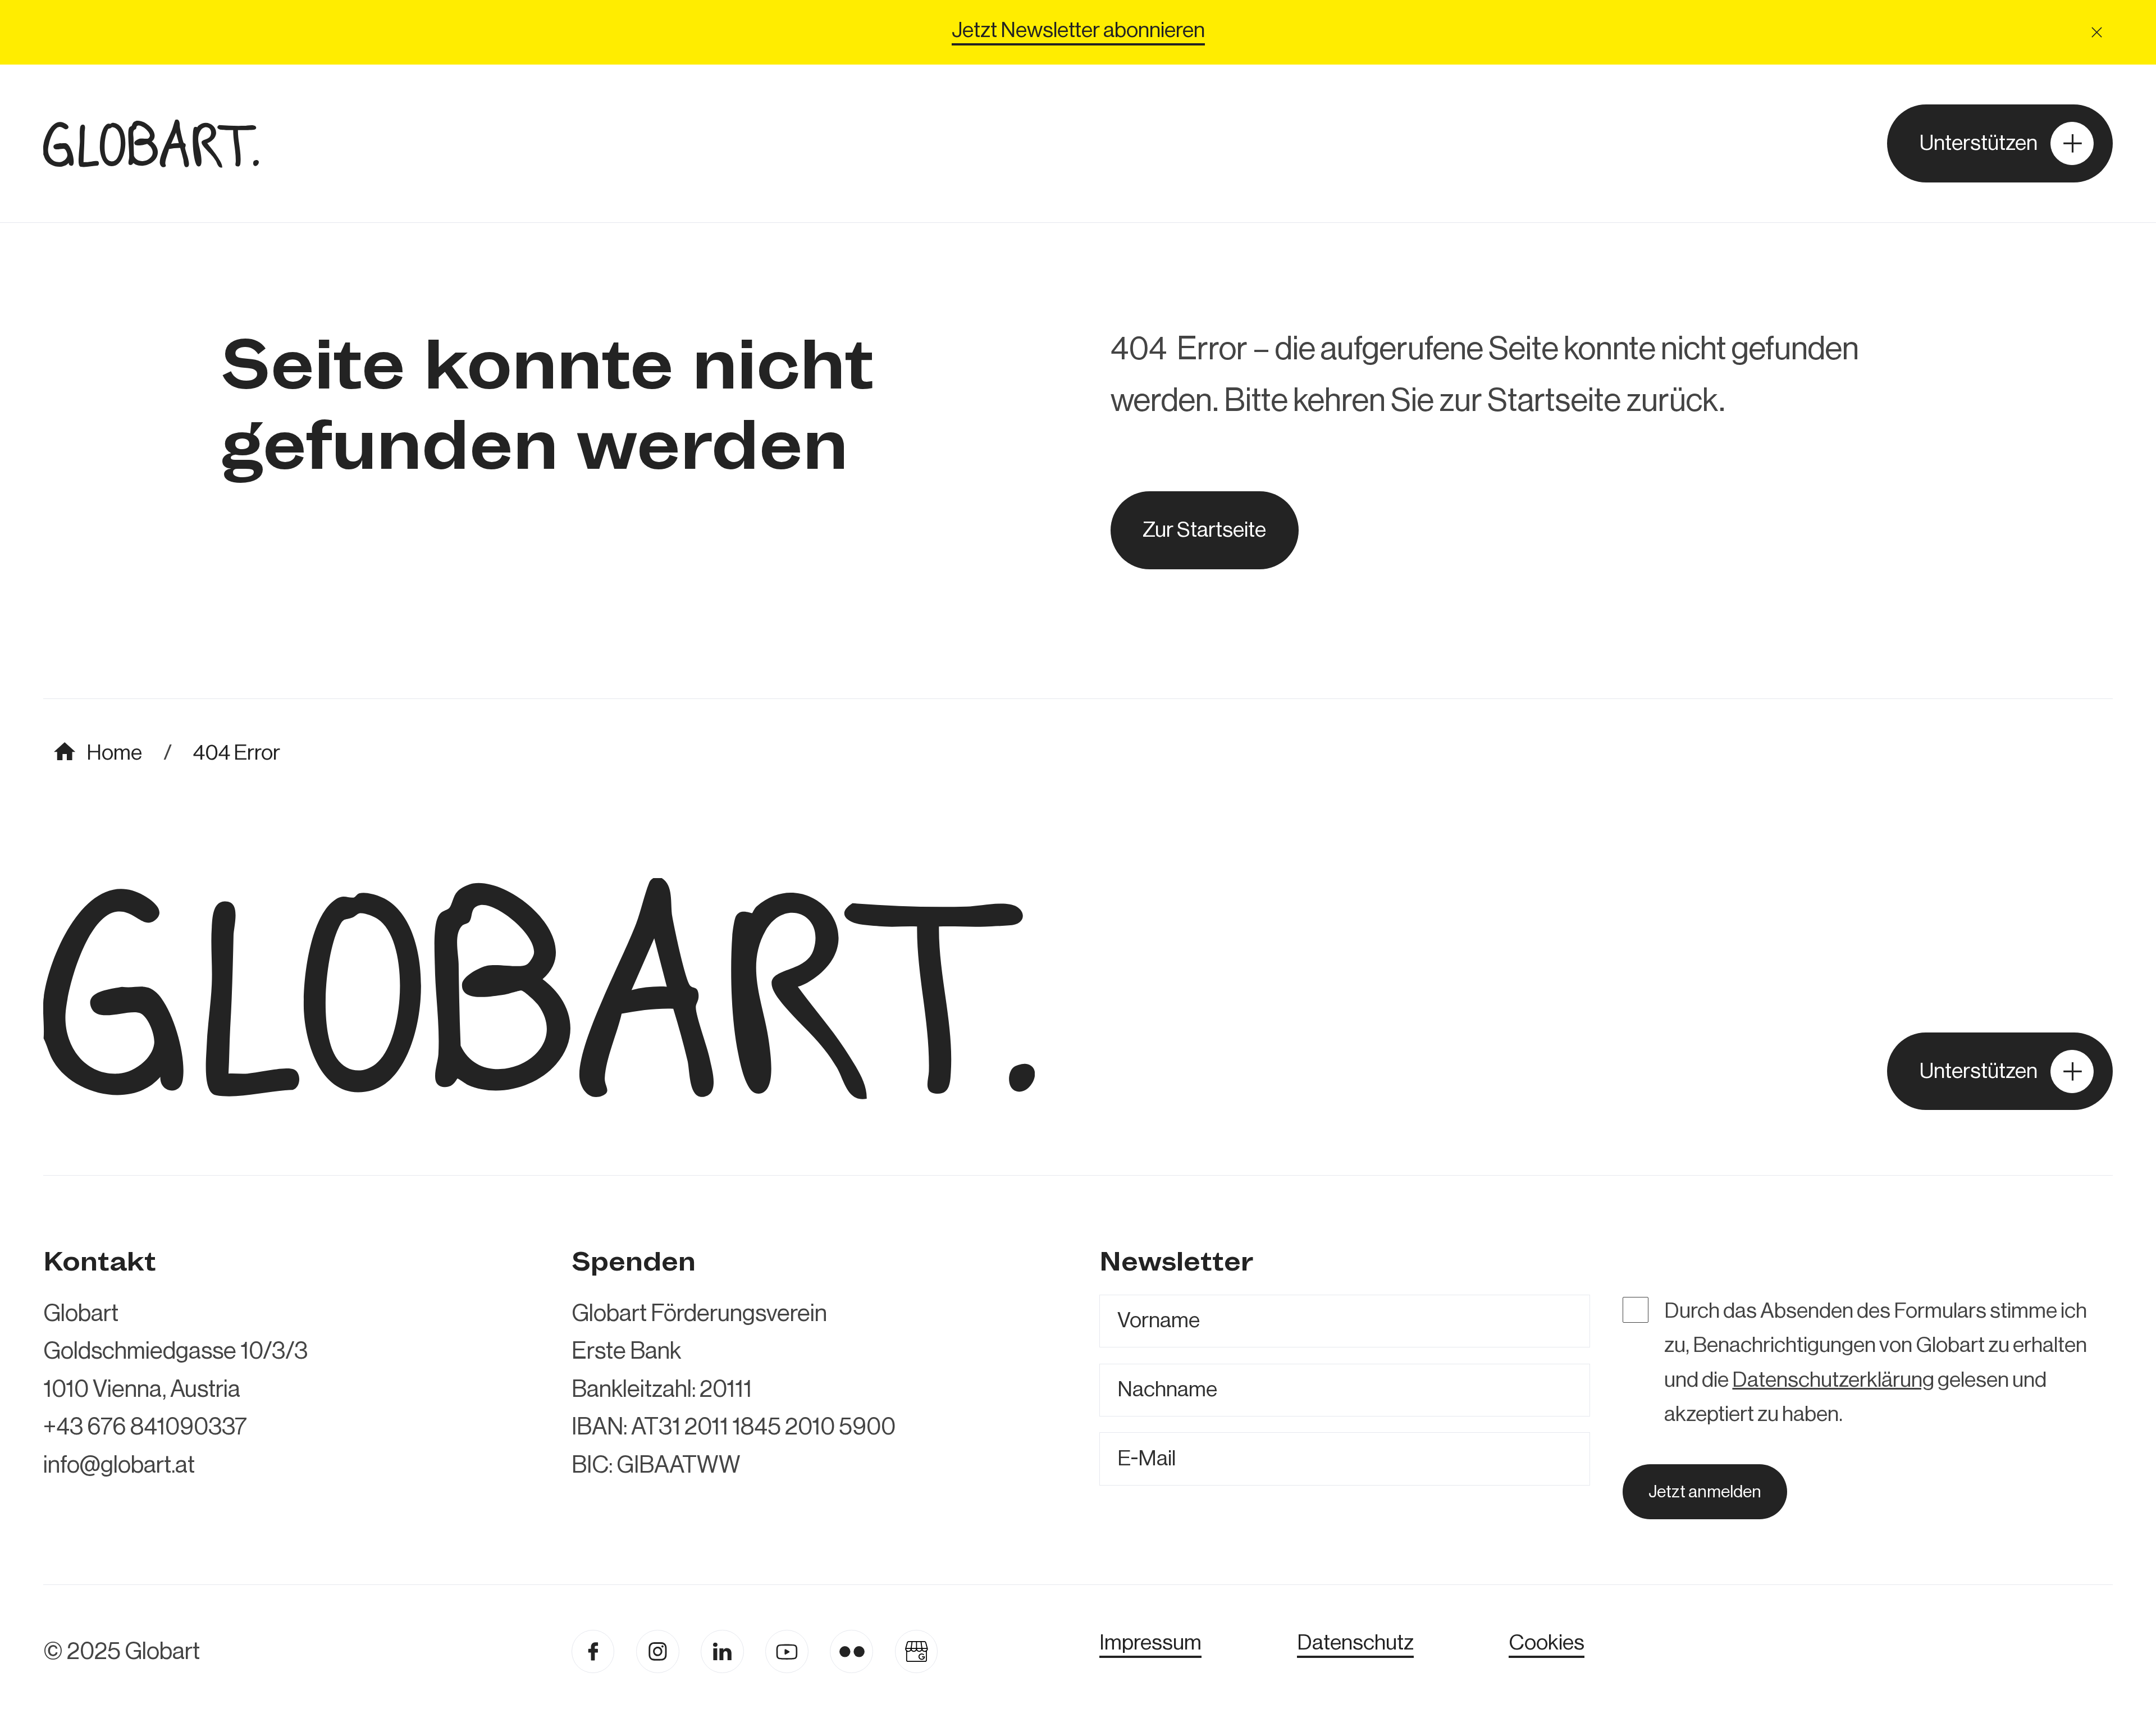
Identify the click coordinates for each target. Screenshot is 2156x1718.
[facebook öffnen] (593, 1651)
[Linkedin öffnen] (722, 1651)
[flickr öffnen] (851, 1651)
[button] (2097, 33)
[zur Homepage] (151, 143)
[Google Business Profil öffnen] (917, 1651)
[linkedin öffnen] (787, 1651)
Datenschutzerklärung (1833, 1380)
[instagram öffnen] (658, 1651)
